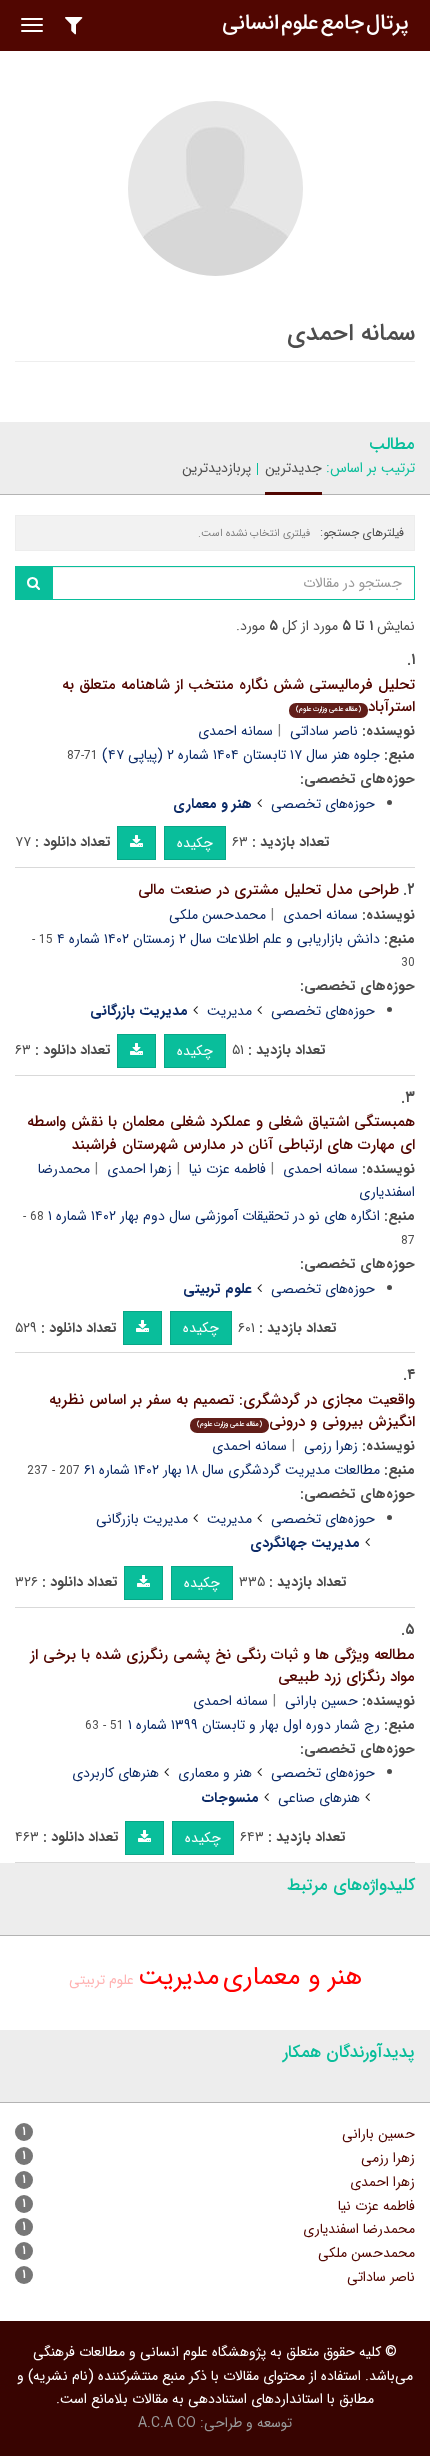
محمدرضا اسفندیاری (359, 2229)
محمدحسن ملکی (217, 915)
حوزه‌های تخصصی (323, 804)
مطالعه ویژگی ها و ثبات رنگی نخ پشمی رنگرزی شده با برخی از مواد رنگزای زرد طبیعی (222, 1666)
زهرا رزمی (331, 1446)
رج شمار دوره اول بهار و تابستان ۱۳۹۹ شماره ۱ (254, 1725)
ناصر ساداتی (324, 731)
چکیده (195, 843)
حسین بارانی (321, 1701)
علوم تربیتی (101, 1980)
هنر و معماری (215, 1773)
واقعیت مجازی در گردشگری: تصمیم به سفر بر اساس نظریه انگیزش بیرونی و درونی (232, 1411)
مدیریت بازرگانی (142, 1519)
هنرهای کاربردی (115, 1773)
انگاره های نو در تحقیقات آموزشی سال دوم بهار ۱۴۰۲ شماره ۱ (214, 1216)
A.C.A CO (167, 2423)
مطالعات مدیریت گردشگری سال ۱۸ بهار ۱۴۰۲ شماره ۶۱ (232, 1470)
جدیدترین (293, 468)
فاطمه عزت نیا (227, 1169)
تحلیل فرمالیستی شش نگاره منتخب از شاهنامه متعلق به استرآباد (238, 696)
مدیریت (229, 1011)
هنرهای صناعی (319, 1798)
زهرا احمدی (139, 1169)
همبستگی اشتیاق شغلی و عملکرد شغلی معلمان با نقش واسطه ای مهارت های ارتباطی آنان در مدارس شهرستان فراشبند (221, 1133)
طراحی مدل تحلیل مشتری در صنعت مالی (268, 890)
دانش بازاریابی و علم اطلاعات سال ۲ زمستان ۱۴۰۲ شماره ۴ (218, 939)
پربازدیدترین (216, 468)
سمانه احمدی (235, 731)
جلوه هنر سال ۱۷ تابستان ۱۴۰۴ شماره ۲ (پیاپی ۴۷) (241, 755)
